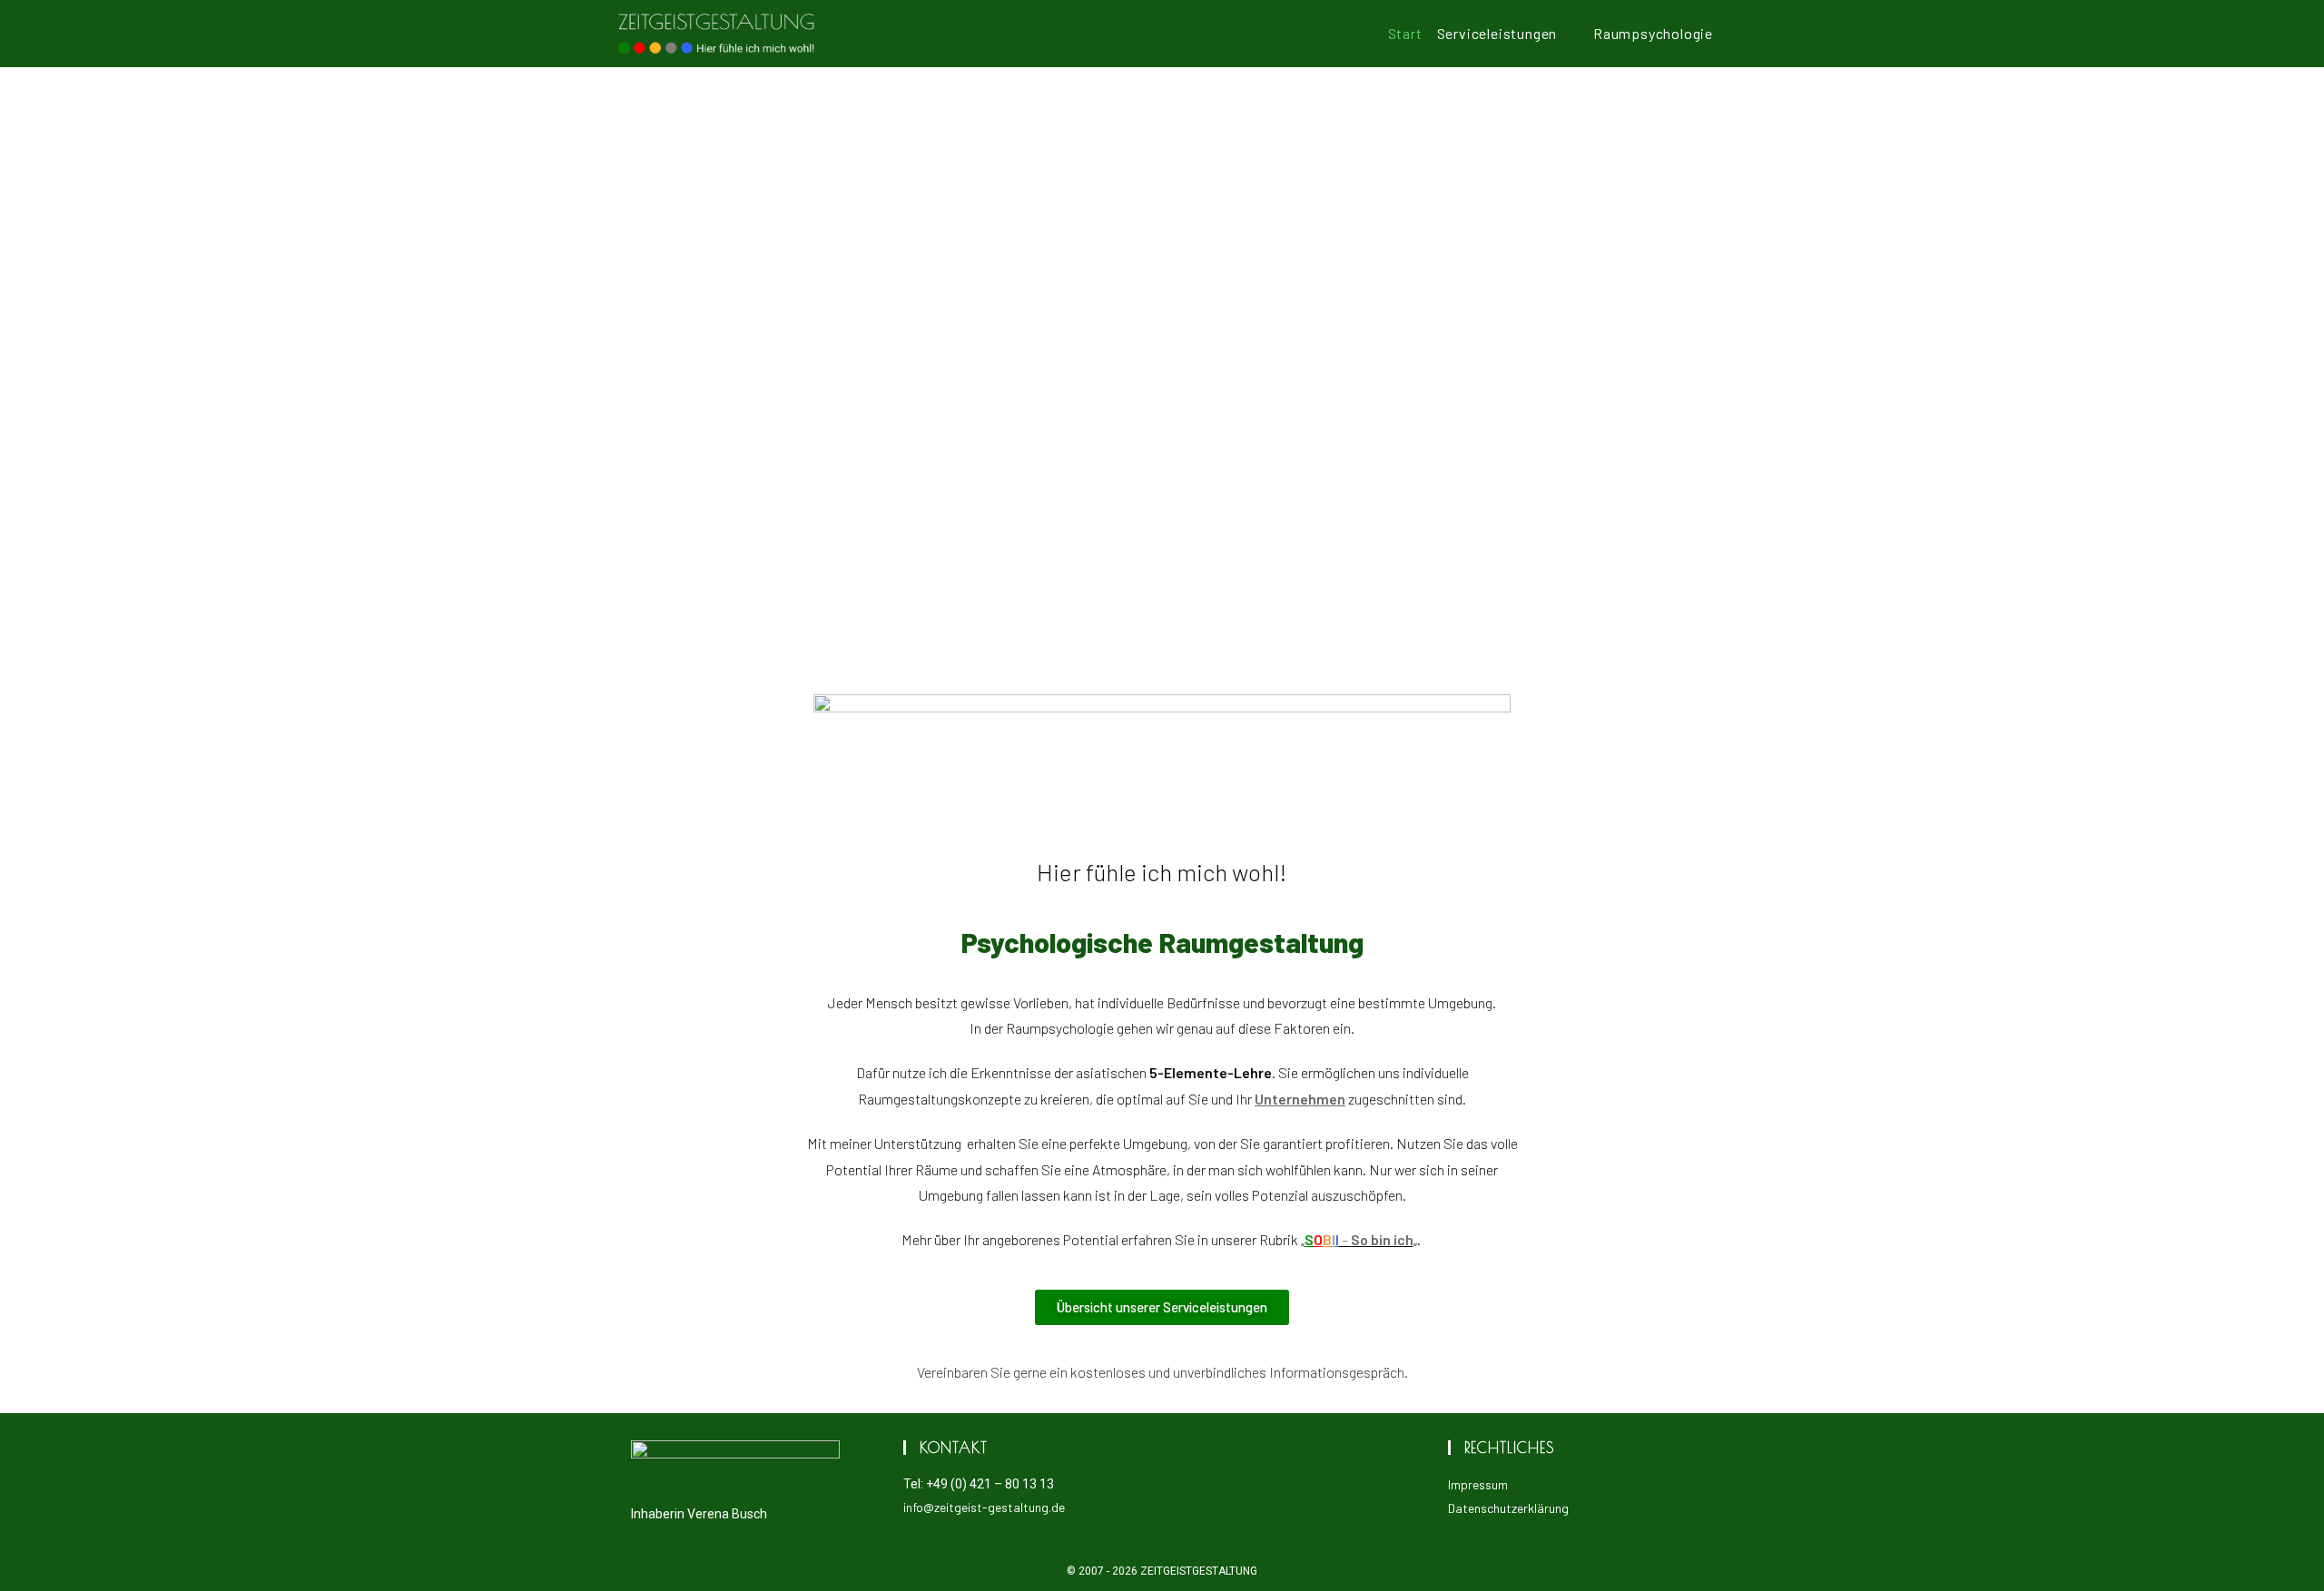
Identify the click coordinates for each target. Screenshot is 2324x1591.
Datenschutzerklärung (1508, 1508)
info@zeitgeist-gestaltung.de (984, 1507)
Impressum (1478, 1484)
